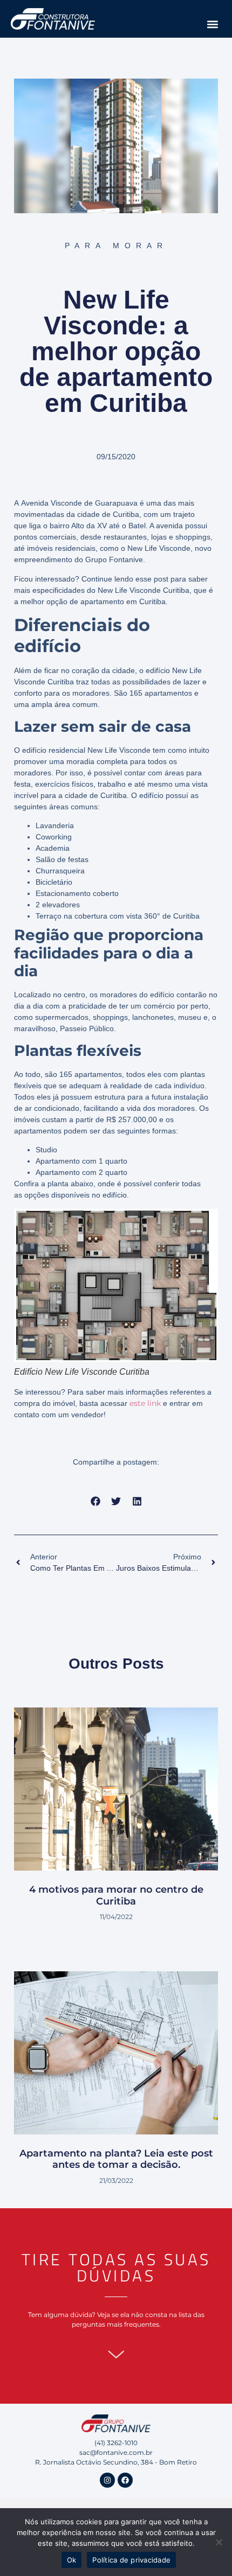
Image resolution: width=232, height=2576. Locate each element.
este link (145, 1403)
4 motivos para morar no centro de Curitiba (116, 1895)
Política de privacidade (131, 2560)
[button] (212, 24)
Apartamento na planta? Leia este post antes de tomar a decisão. (116, 2159)
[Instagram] (107, 2480)
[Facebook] (125, 2480)
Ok (72, 2560)
